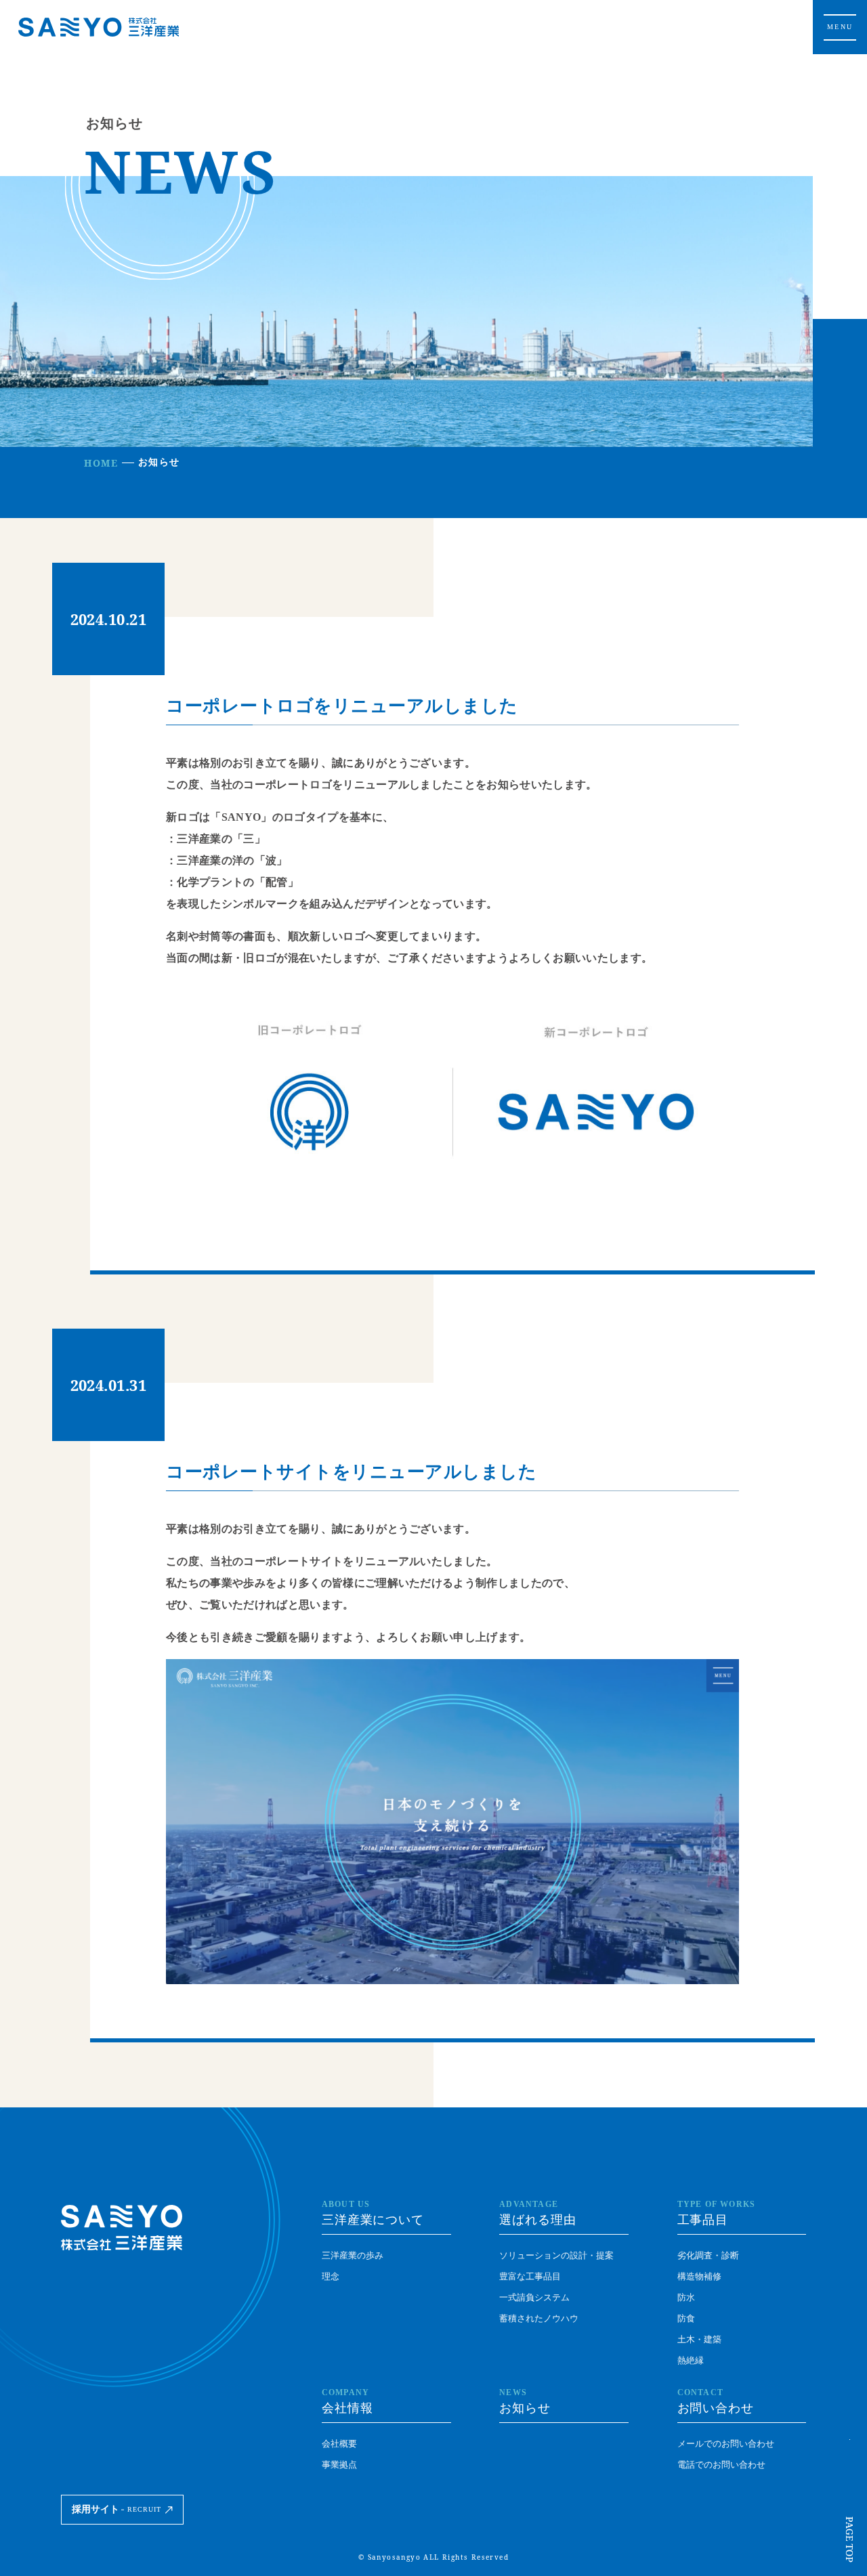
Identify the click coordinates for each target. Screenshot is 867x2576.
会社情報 (347, 2401)
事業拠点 (339, 2465)
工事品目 (717, 2213)
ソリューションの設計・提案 (556, 2255)
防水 (686, 2297)
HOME (101, 463)
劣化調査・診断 (708, 2255)
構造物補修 (699, 2276)
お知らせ (525, 2401)
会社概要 (339, 2444)
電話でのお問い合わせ (721, 2465)
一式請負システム (534, 2297)
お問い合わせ (716, 2401)
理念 (331, 2276)
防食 (686, 2318)
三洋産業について (373, 2213)
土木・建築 (699, 2339)
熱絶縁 (691, 2360)
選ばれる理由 (537, 2213)
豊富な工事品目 (530, 2276)
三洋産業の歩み (353, 2255)
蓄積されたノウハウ (539, 2318)
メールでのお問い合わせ (726, 2444)
